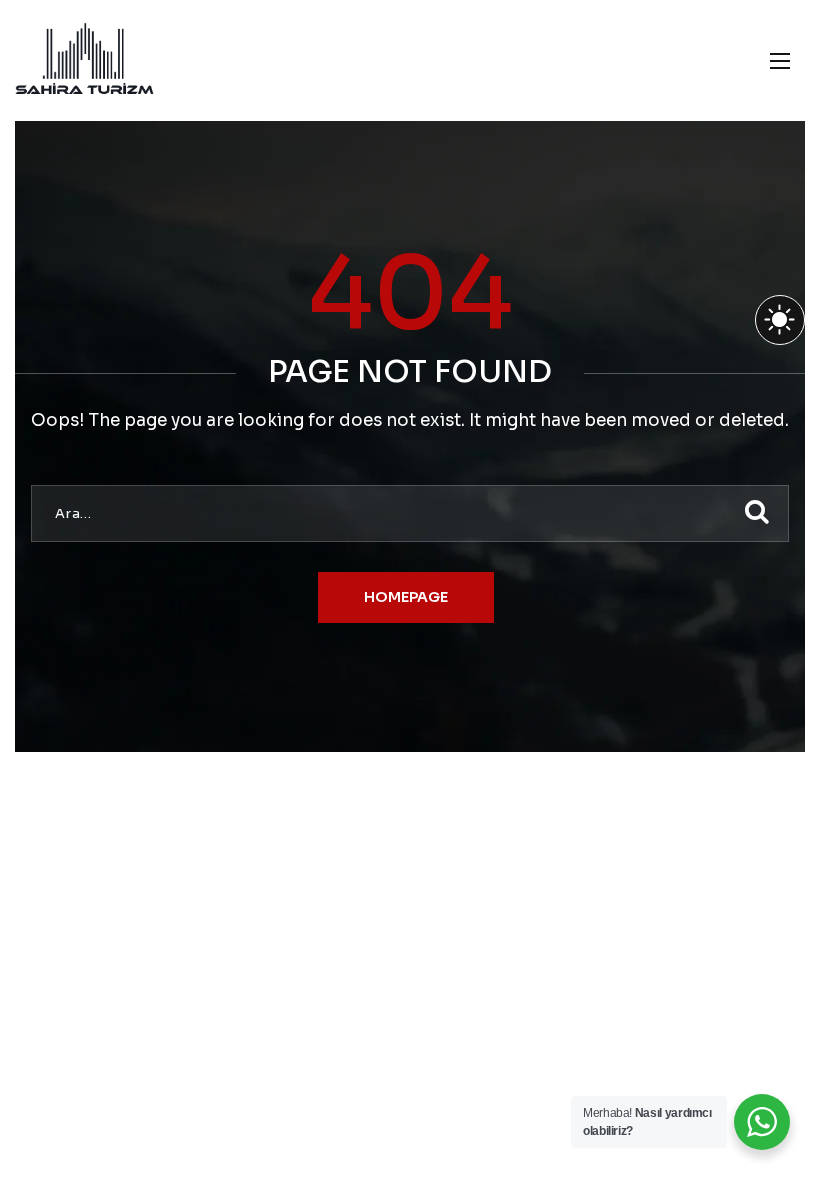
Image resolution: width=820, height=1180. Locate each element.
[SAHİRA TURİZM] (84, 60)
